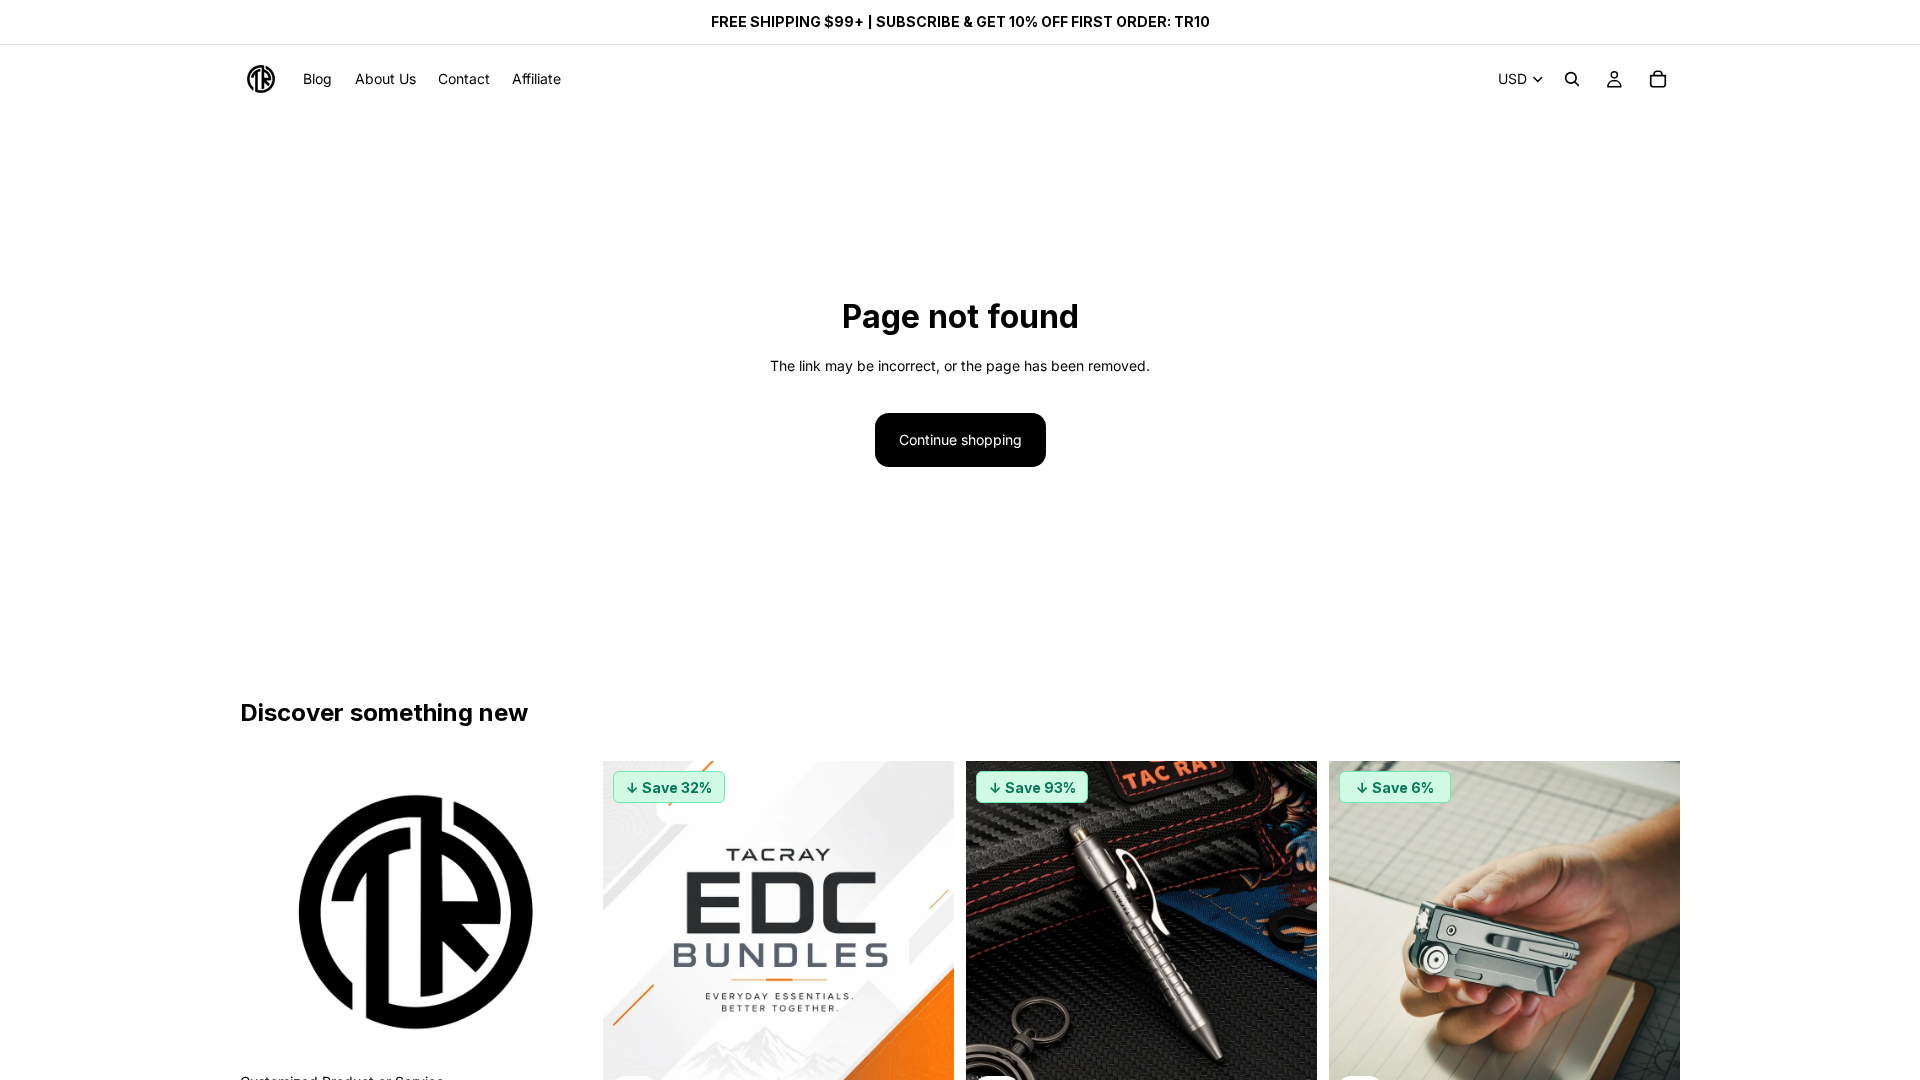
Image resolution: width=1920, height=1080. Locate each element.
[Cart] (1658, 79)
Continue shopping (960, 439)
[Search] (1572, 79)
